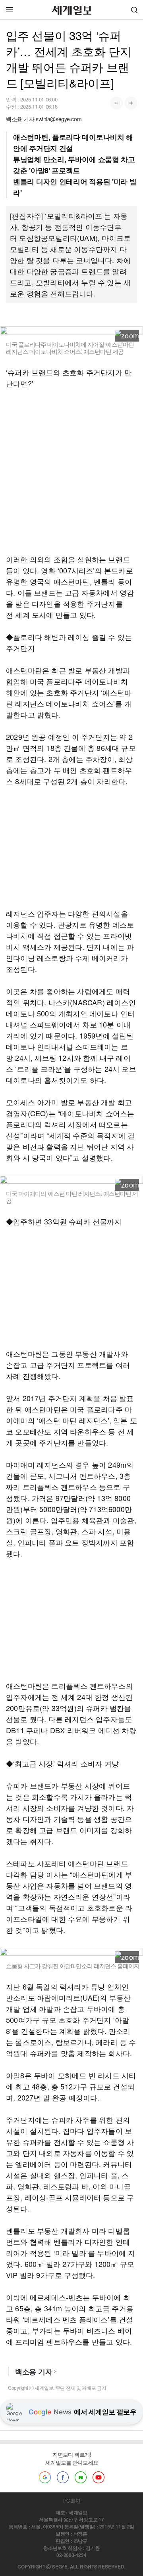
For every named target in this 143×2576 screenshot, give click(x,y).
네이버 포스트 (81, 2477)
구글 (45, 2477)
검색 (134, 10)
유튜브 (99, 2477)
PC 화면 (72, 2501)
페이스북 (63, 2477)
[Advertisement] (71, 471)
